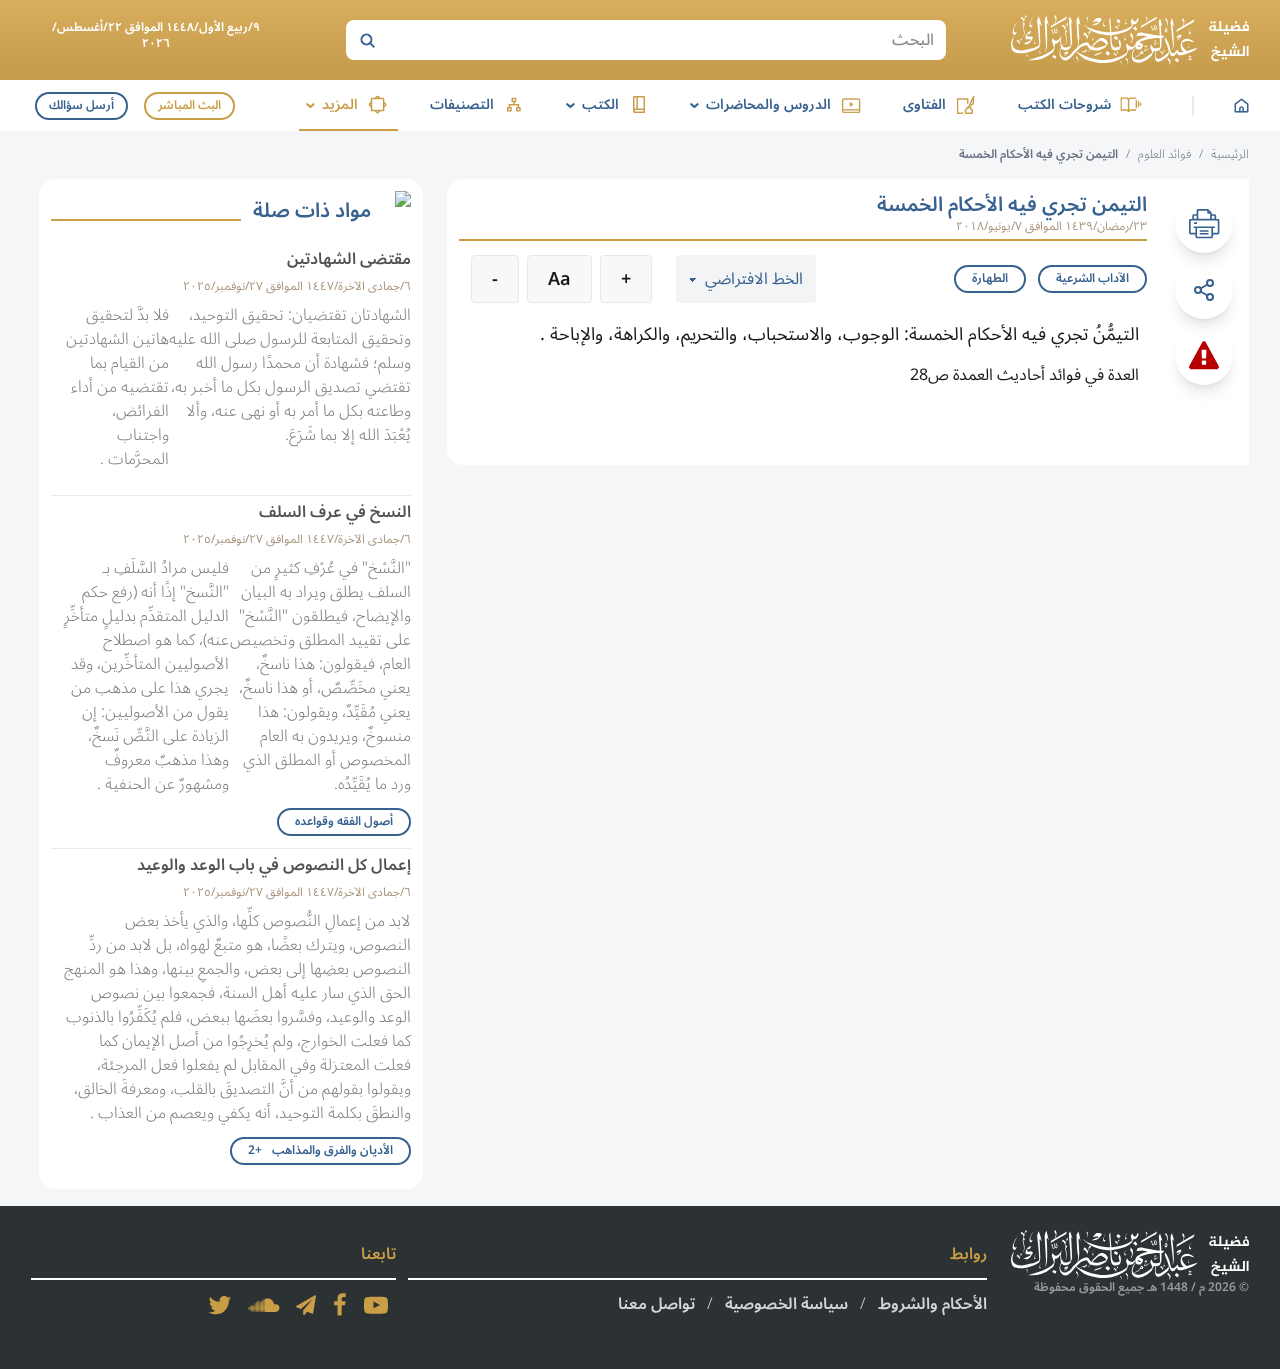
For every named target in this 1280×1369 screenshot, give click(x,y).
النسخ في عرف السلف (335, 512)
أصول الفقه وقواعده (344, 821)
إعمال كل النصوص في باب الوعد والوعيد (274, 865)
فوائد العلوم (1164, 154)
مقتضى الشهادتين (349, 259)
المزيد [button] (328, 104)
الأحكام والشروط (932, 1304)
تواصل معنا (656, 1304)
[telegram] (306, 1305)
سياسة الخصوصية (786, 1304)
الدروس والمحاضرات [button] (757, 104)
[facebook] (340, 1305)
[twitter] (220, 1305)
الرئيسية (1230, 154)
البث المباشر (189, 105)
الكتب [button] (589, 104)
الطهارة (990, 278)
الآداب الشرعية (1092, 278)
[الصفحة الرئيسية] (1130, 40)
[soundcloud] (264, 1305)
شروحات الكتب (1064, 104)
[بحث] (367, 40)
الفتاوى (924, 104)
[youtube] (376, 1305)
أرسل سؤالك (81, 105)
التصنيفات (462, 104)
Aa (559, 279)
